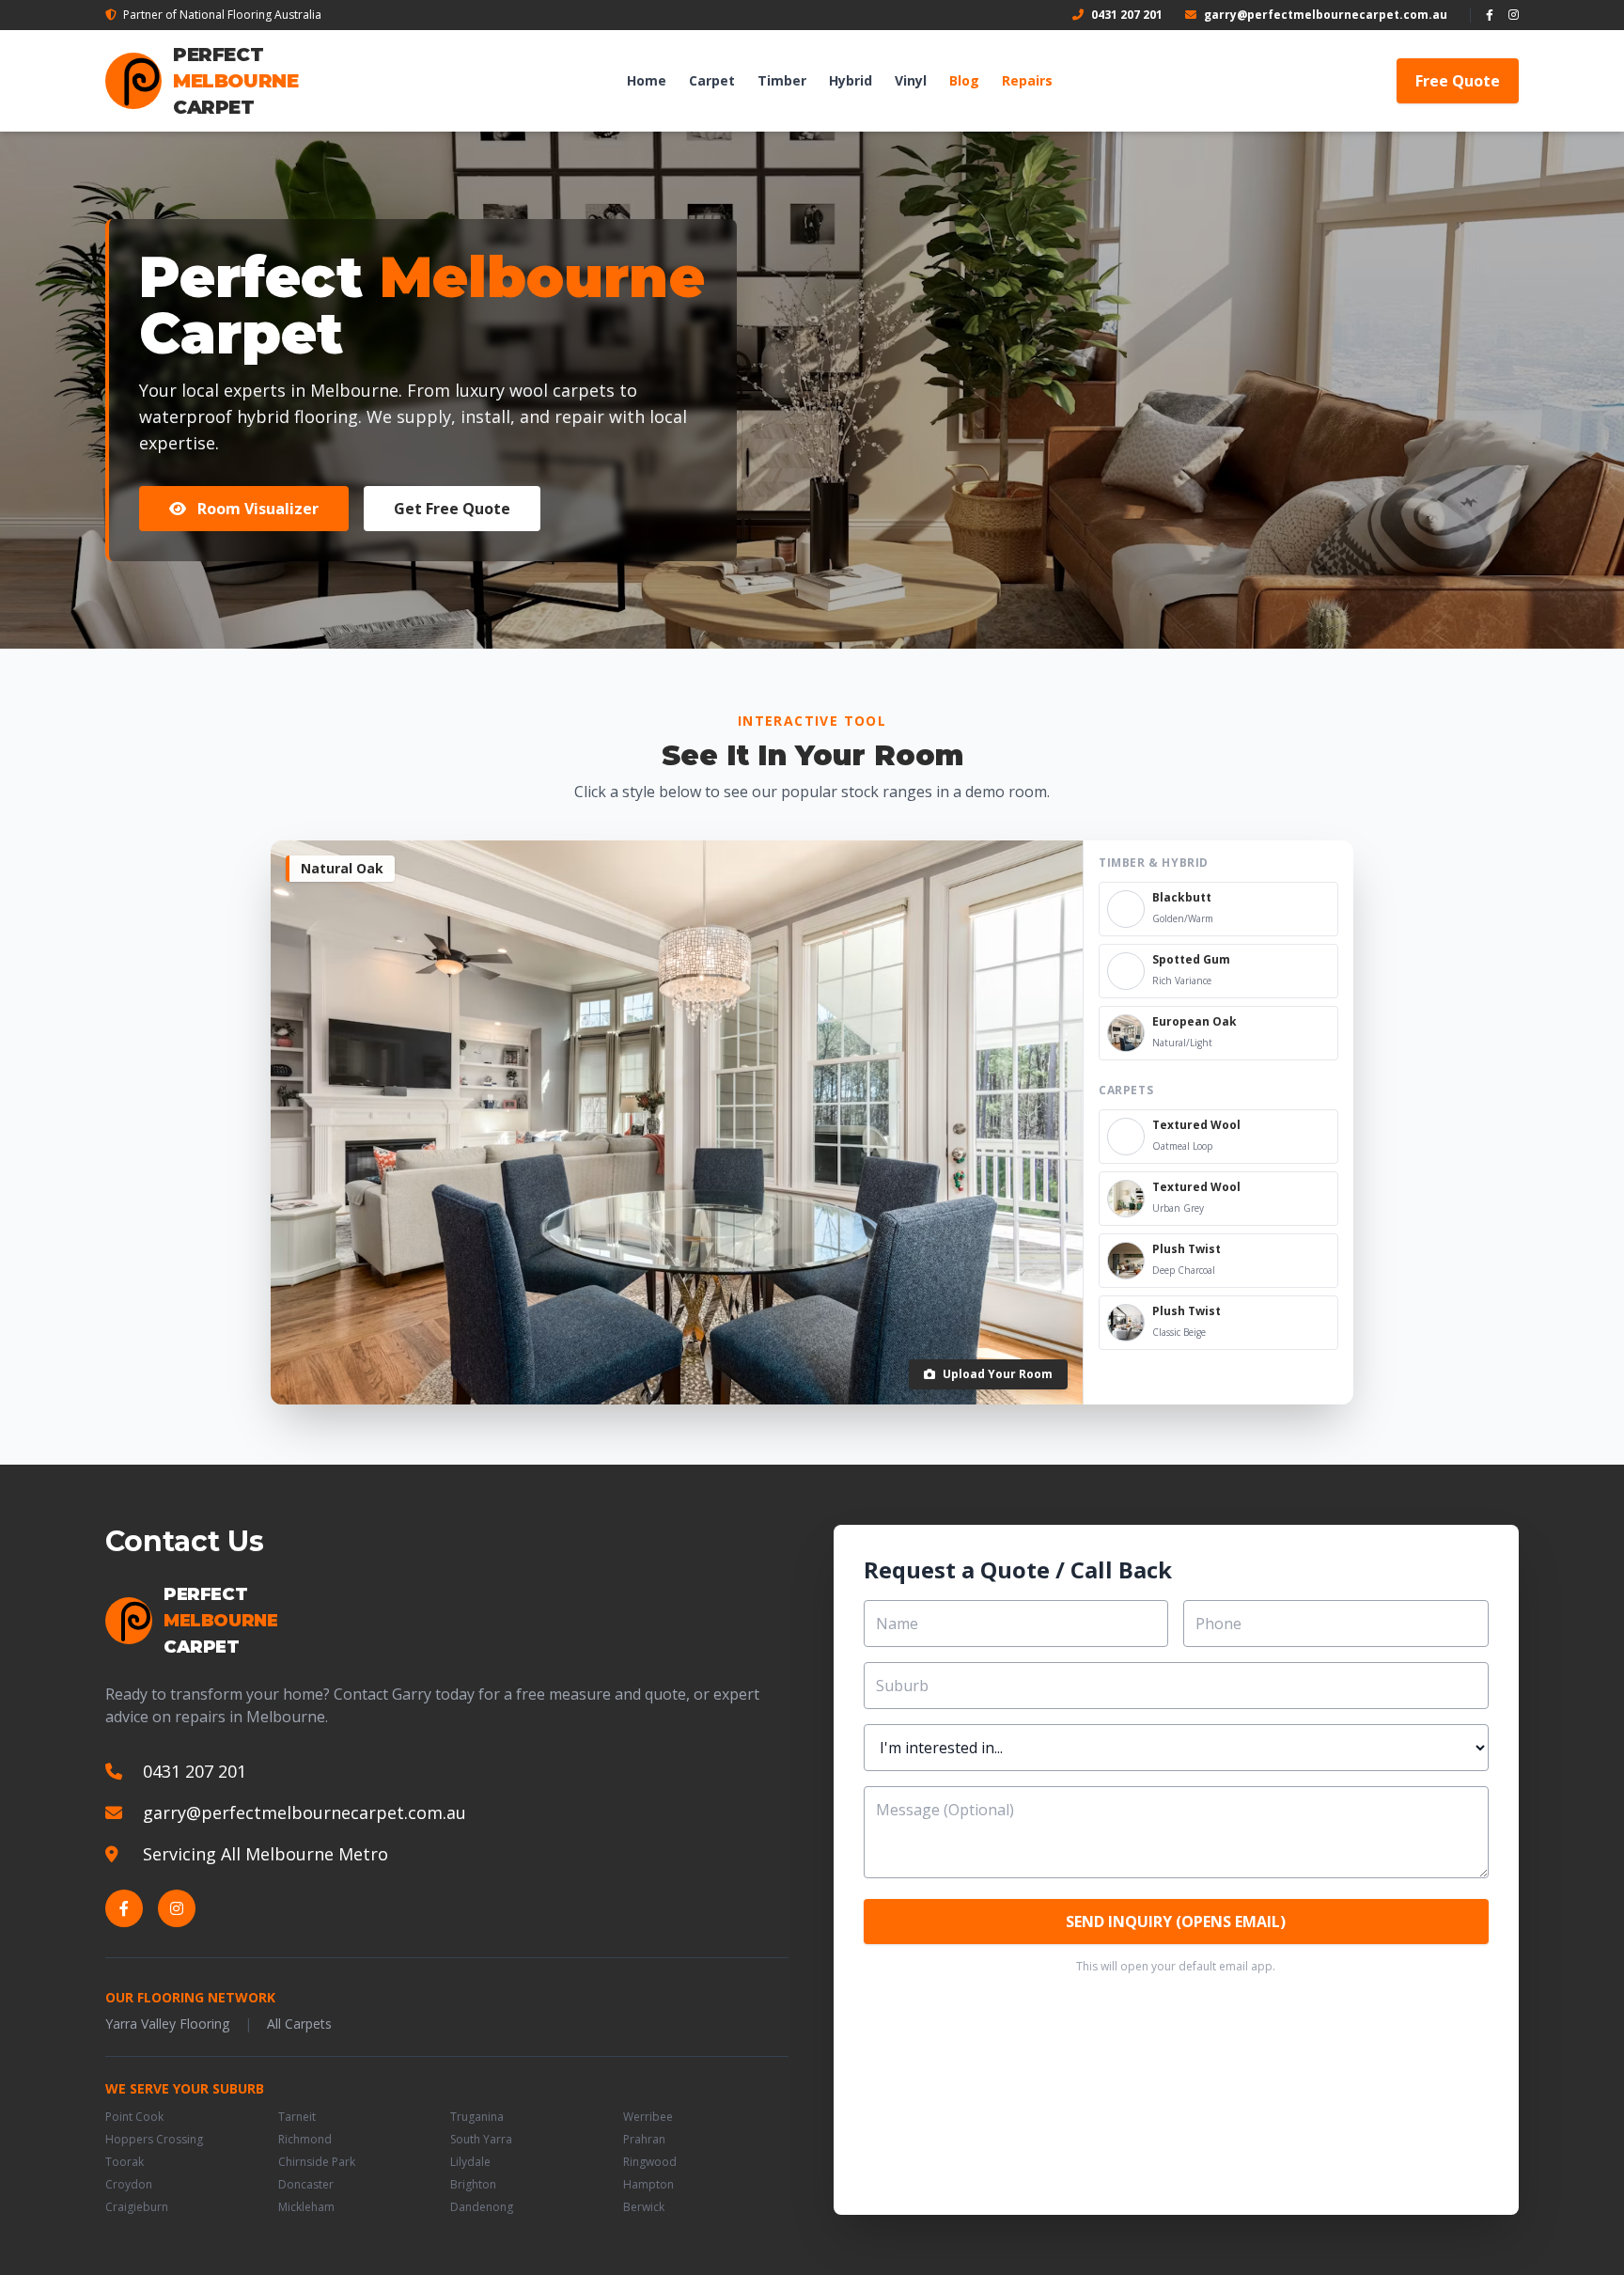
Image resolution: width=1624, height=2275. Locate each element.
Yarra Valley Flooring (167, 2024)
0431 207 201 (1127, 15)
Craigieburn (137, 2207)
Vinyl (911, 80)
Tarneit (297, 2117)
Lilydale (470, 2162)
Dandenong (482, 2207)
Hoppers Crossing (154, 2140)
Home (647, 80)
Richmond (305, 2140)
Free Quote (1458, 81)
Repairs (1027, 80)
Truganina (477, 2117)
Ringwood (650, 2162)
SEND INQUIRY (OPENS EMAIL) (1176, 1922)
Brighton (473, 2185)
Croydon (129, 2185)
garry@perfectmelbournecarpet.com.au (1326, 15)
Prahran (644, 2140)
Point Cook (134, 2117)
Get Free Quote (452, 509)
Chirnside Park (317, 2162)
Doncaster (306, 2185)
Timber (782, 80)
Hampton (648, 2185)
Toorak (125, 2162)
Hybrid (851, 80)
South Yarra (481, 2140)
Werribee (648, 2117)
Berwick (644, 2207)
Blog (964, 80)
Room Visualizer (256, 509)
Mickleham (306, 2207)
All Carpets (299, 2024)
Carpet (712, 80)
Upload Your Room (998, 1374)
